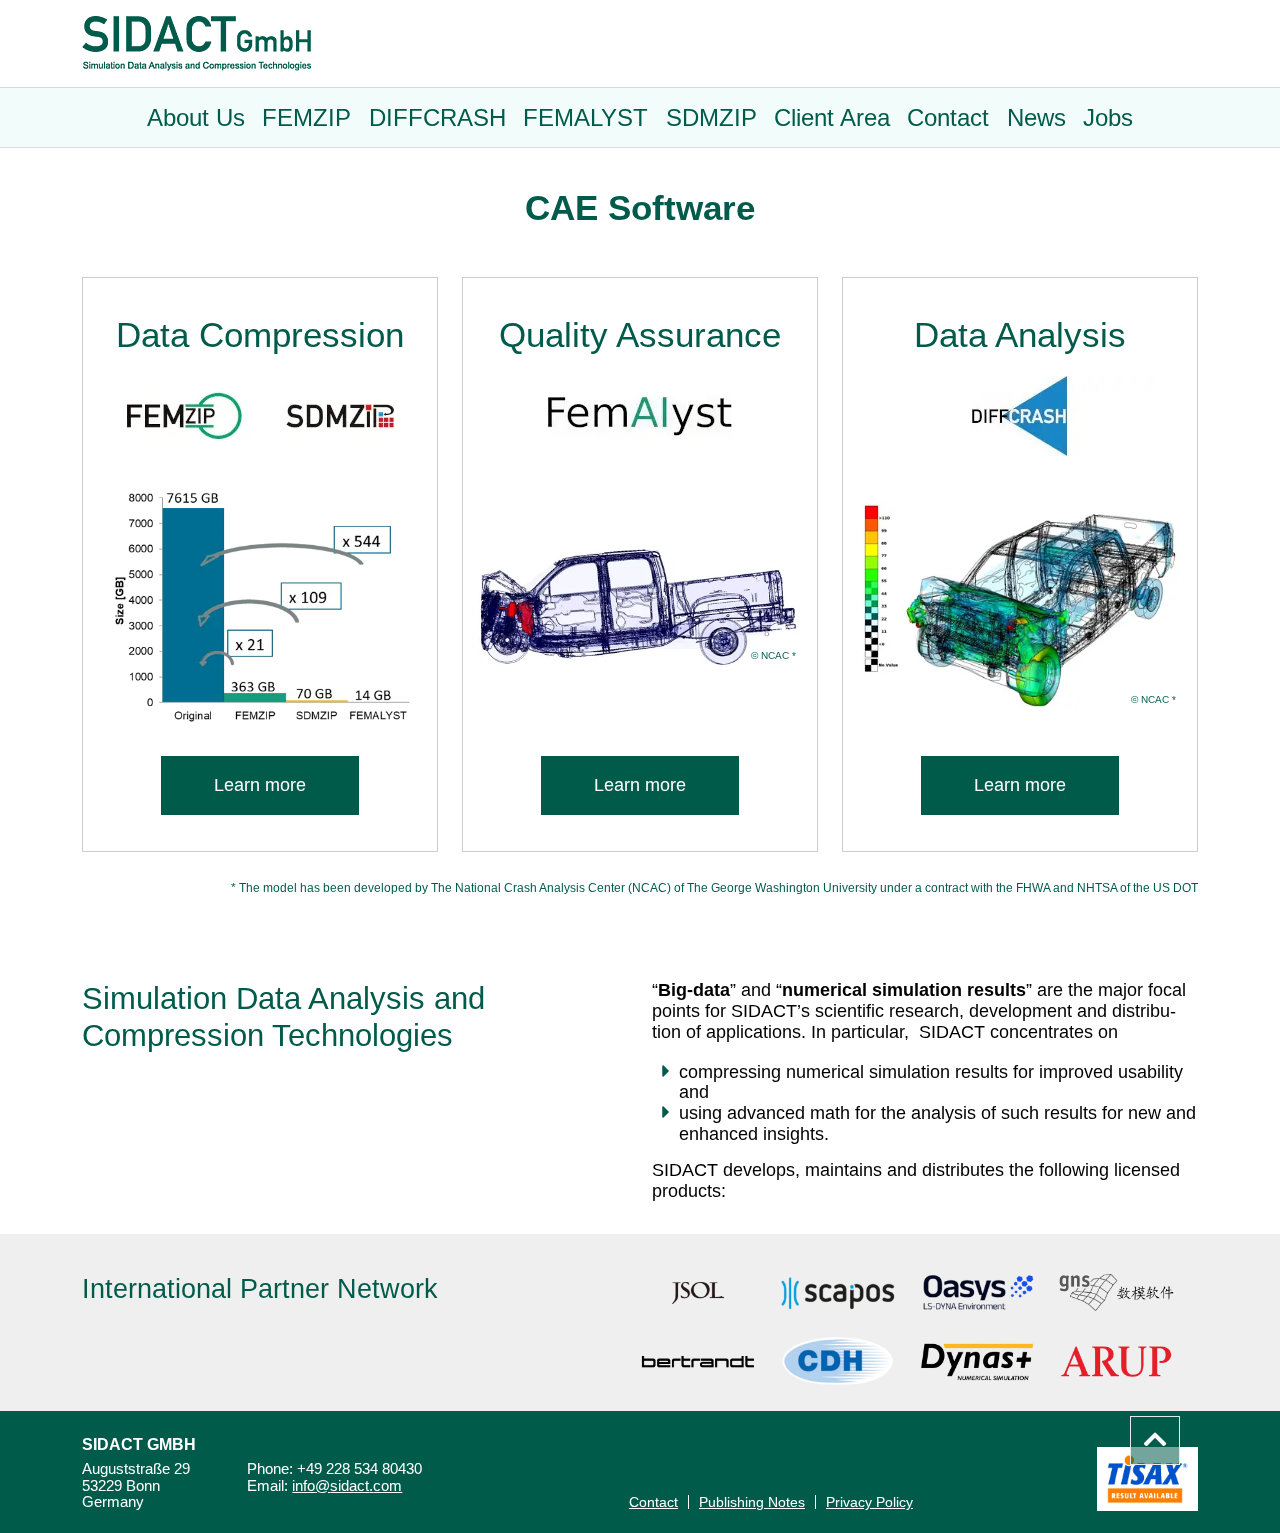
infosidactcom (347, 1486)
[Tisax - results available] (1147, 1479)
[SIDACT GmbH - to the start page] (196, 43)
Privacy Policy (869, 1502)
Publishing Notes (752, 1502)
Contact (653, 1502)
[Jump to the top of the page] (1155, 1440)
